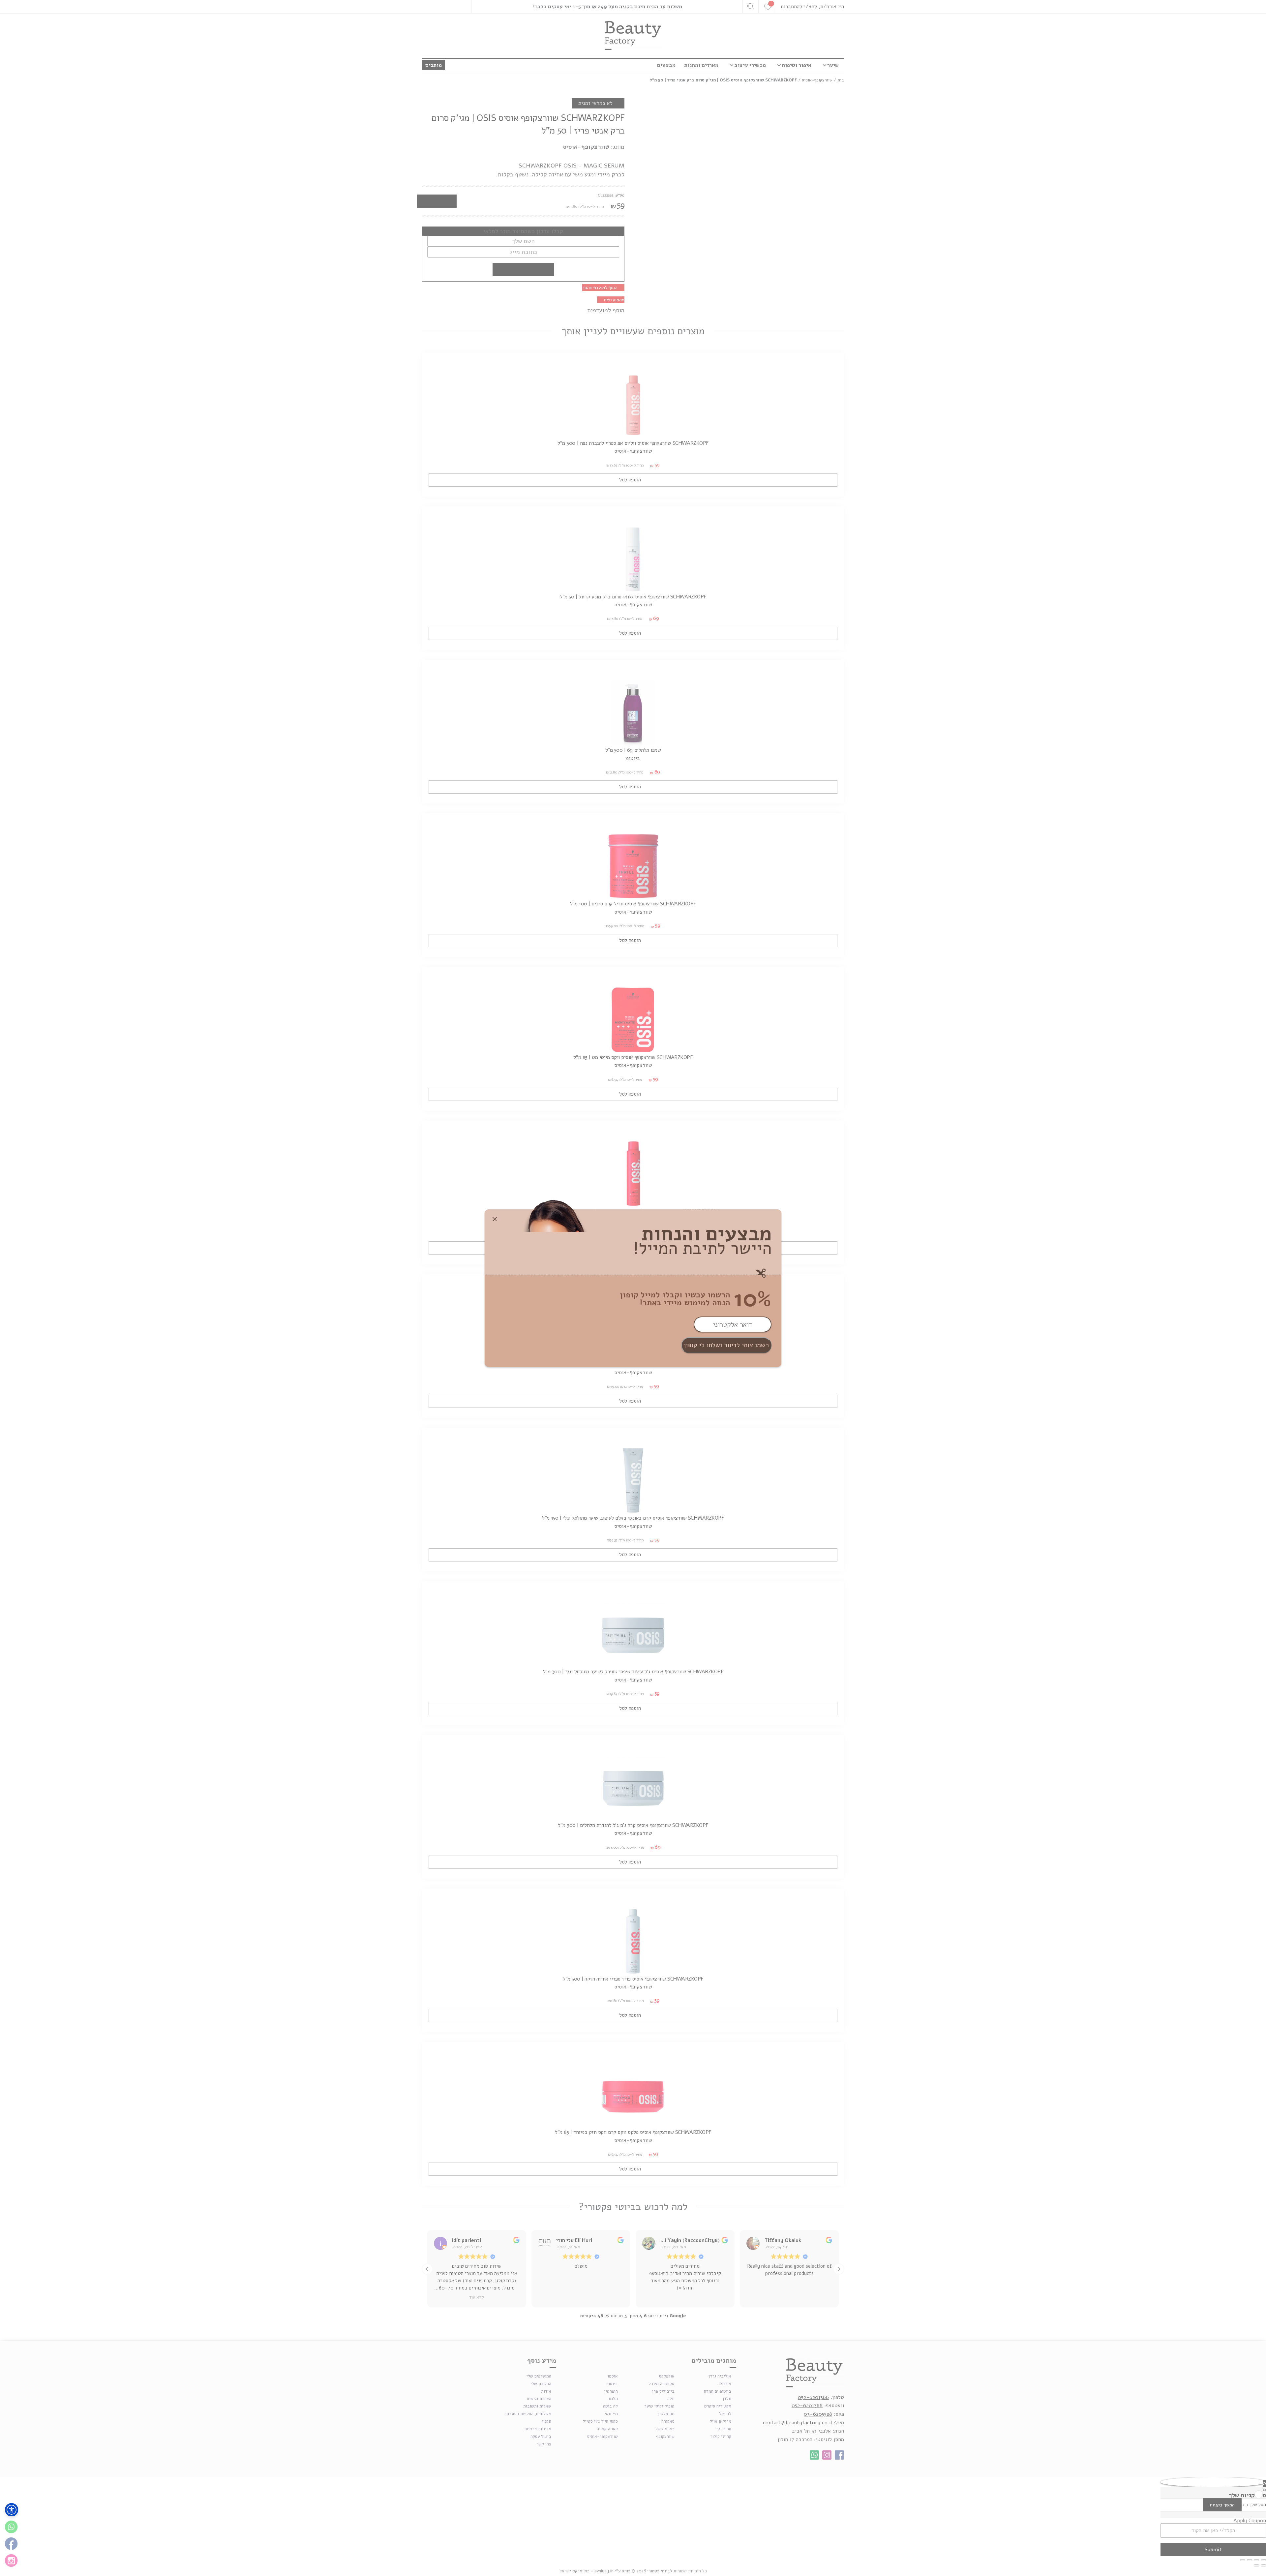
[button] (12, 2510)
